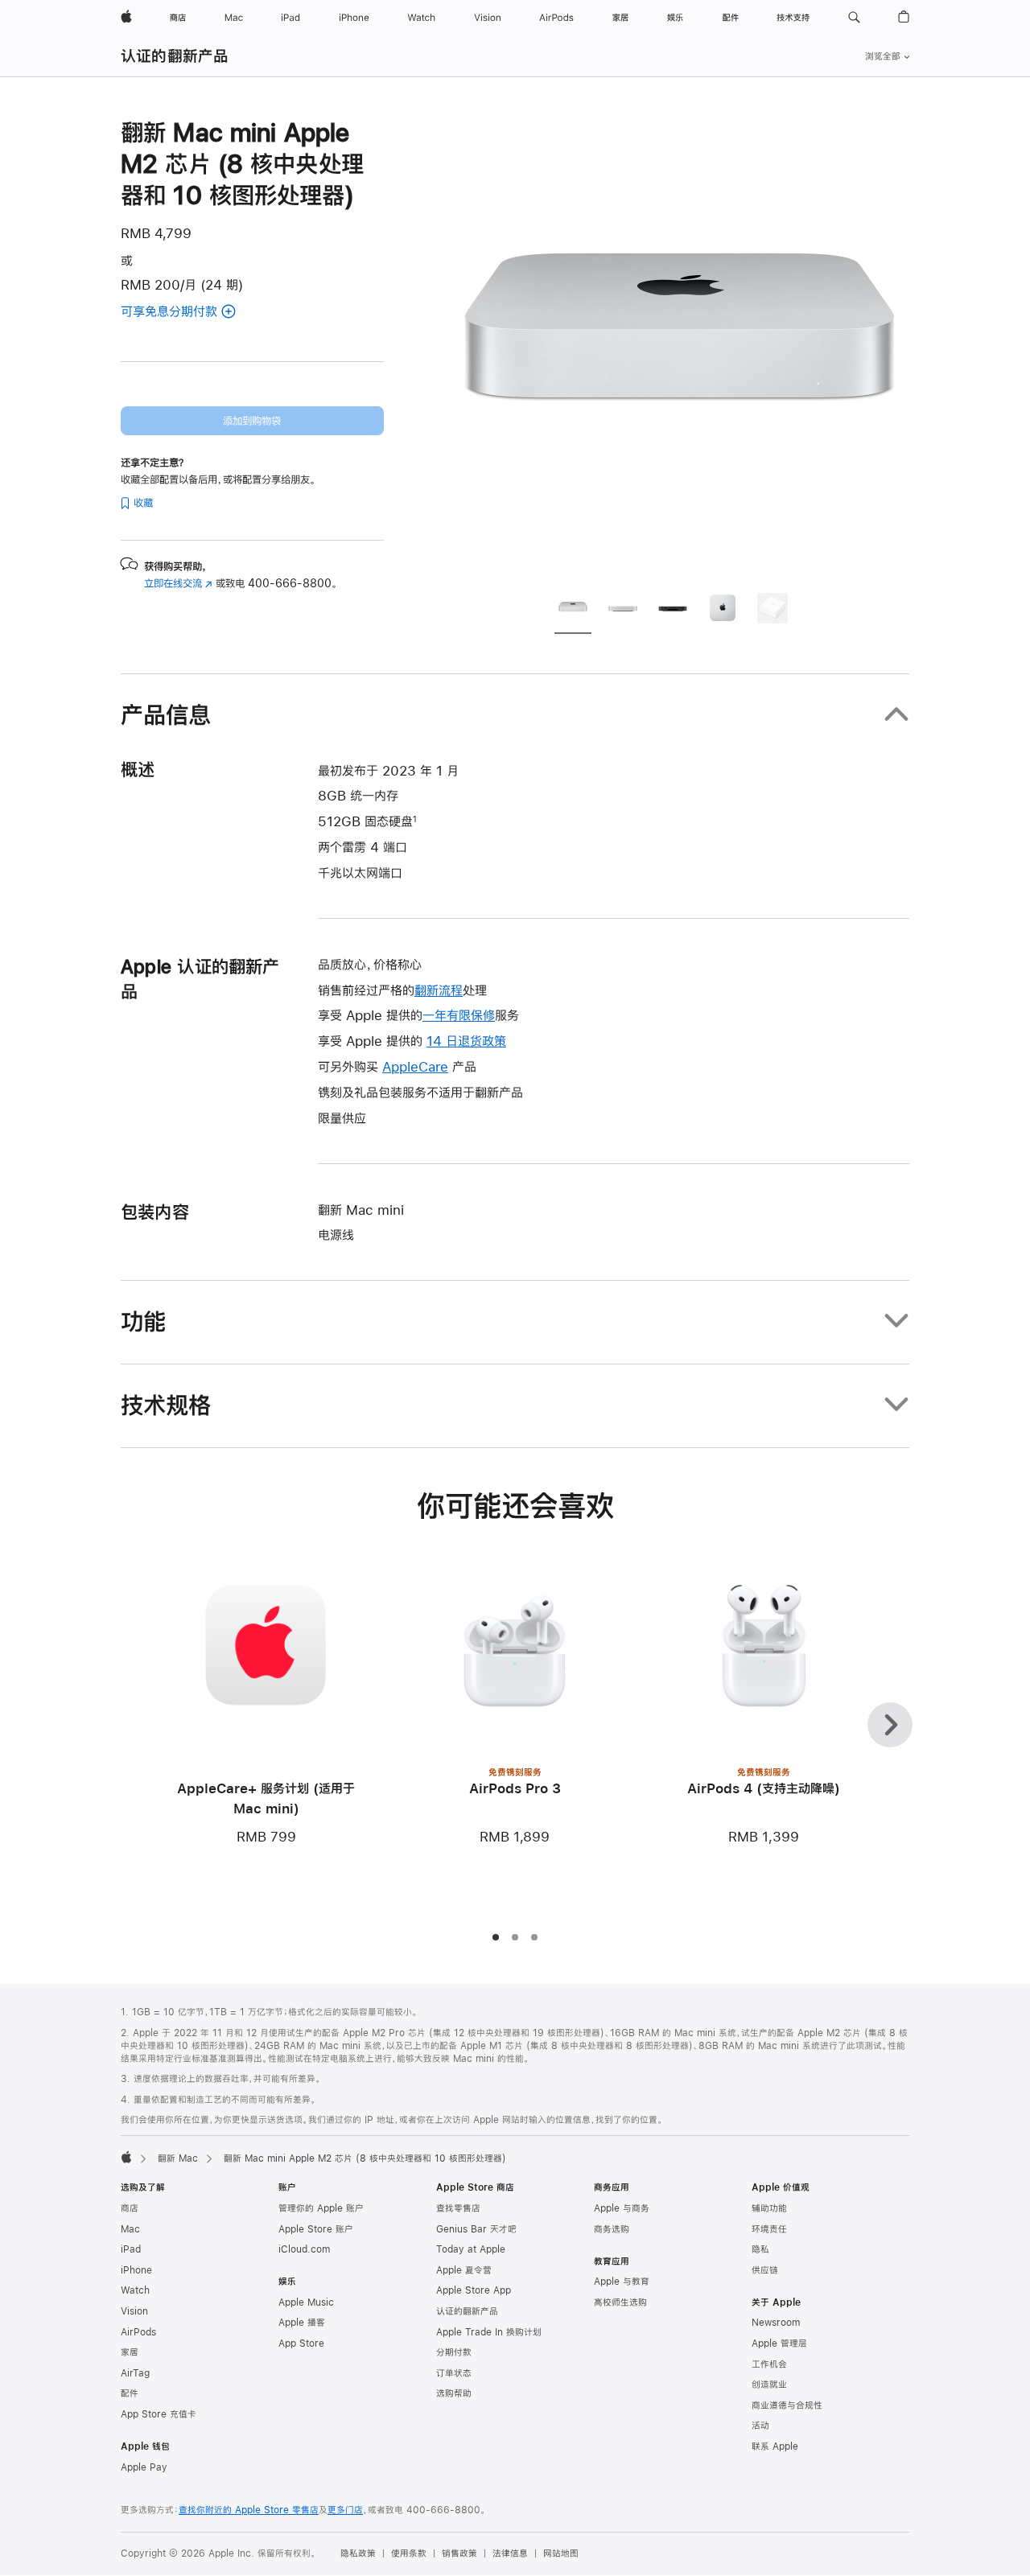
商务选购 (612, 2229)
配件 (130, 2393)
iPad (131, 2249)
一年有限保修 (459, 1015)
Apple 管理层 (779, 2344)
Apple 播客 (302, 2323)
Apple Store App (474, 2290)
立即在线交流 (178, 583)
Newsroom (776, 2323)
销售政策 (459, 2553)
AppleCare (415, 1066)
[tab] (573, 611)
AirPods (138, 2332)
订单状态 (454, 2373)
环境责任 (769, 2229)
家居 (130, 2352)
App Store (301, 2344)
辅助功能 (769, 2208)
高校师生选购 (620, 2302)
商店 (130, 2208)
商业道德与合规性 (787, 2405)
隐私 (760, 2249)
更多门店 (345, 2510)
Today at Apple (471, 2249)
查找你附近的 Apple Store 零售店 (249, 2510)
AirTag (135, 2373)
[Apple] (126, 2157)
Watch (135, 2290)
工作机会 (769, 2364)
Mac (130, 2229)
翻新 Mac (178, 2158)
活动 (760, 2426)
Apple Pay (144, 2467)
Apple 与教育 (622, 2282)
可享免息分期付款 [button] (189, 313)
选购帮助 (454, 2393)
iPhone (136, 2270)
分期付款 (454, 2352)
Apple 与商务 (622, 2208)
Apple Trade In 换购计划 (489, 2332)
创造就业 (769, 2385)
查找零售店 (458, 2208)
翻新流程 (439, 990)
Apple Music (306, 2302)
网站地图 (561, 2553)
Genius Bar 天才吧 (476, 2229)
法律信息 (510, 2553)
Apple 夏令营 (464, 2270)
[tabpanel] (679, 348)
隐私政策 (358, 2553)
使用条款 (409, 2553)
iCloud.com (304, 2249)
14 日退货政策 (466, 1041)
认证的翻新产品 (175, 56)
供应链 (765, 2270)
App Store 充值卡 (159, 2414)
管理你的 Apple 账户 (321, 2208)
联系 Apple (775, 2446)
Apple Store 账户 (316, 2229)
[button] (854, 18)
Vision (134, 2311)
